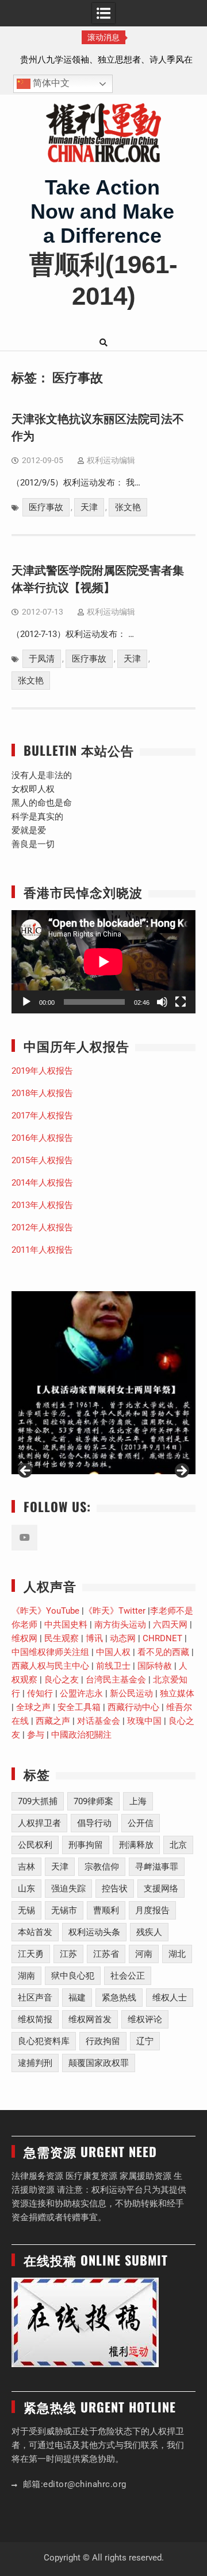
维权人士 (170, 1998)
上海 (138, 1801)
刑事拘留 (86, 1845)
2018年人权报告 (42, 1093)
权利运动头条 (94, 1932)
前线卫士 (113, 1666)
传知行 (40, 1693)
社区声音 (35, 1998)
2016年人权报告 (42, 1138)
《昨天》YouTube (45, 1611)
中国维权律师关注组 (50, 1652)
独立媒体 (177, 1693)
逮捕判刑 (35, 2063)
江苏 (68, 1954)
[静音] (162, 1002)
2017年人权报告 (42, 1116)
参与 (36, 1735)
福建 (77, 1998)
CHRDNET (162, 1638)
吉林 (26, 1867)
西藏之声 (53, 1721)
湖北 (177, 1954)
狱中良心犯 (73, 1976)
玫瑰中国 (144, 1721)
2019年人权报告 (42, 1071)
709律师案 (93, 1801)
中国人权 (113, 1652)
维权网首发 (90, 2019)
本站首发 (35, 1932)
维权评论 (145, 2019)
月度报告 (152, 1910)
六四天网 (170, 1625)
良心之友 (62, 1680)
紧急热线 (119, 1998)
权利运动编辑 (111, 460)
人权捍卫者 (39, 1823)
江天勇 (31, 1954)
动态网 (123, 1638)
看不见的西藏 (163, 1652)
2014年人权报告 (42, 1183)
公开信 (141, 1823)
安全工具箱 (79, 1707)
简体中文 (50, 83)
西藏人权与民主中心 (50, 1666)
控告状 (115, 1889)
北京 (178, 1845)
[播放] (26, 1002)
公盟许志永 (81, 1693)
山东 (26, 1889)
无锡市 (64, 1910)
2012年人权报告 (42, 1227)
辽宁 (145, 2041)
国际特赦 (155, 1666)
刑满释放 (136, 1845)
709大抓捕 (38, 1801)
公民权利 (35, 1845)
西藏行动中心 (133, 1707)
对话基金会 (99, 1721)
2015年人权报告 (42, 1160)
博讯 (94, 1638)
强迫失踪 (68, 1889)
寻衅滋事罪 (157, 1867)
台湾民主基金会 (116, 1680)
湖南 (26, 1976)
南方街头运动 (120, 1625)
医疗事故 (46, 507)
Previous (26, 1471)
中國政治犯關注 (81, 1735)
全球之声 (33, 1707)
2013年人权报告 (42, 1205)
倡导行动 (94, 1823)
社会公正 (128, 1976)
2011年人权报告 (42, 1250)
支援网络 (161, 1889)
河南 (144, 1954)
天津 (89, 507)
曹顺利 (106, 1910)
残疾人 (149, 1932)
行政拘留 (103, 2041)
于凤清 (42, 659)
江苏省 (106, 1954)
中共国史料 (66, 1625)
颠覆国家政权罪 (99, 2063)
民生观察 (62, 1638)
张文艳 (128, 507)
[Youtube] (24, 1538)
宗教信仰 (102, 1867)
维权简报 (35, 2019)
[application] (103, 962)
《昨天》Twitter (115, 1611)
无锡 (26, 1910)
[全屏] (181, 1002)
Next (181, 1471)
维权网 (24, 1638)
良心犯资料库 (44, 2041)
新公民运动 (131, 1693)
